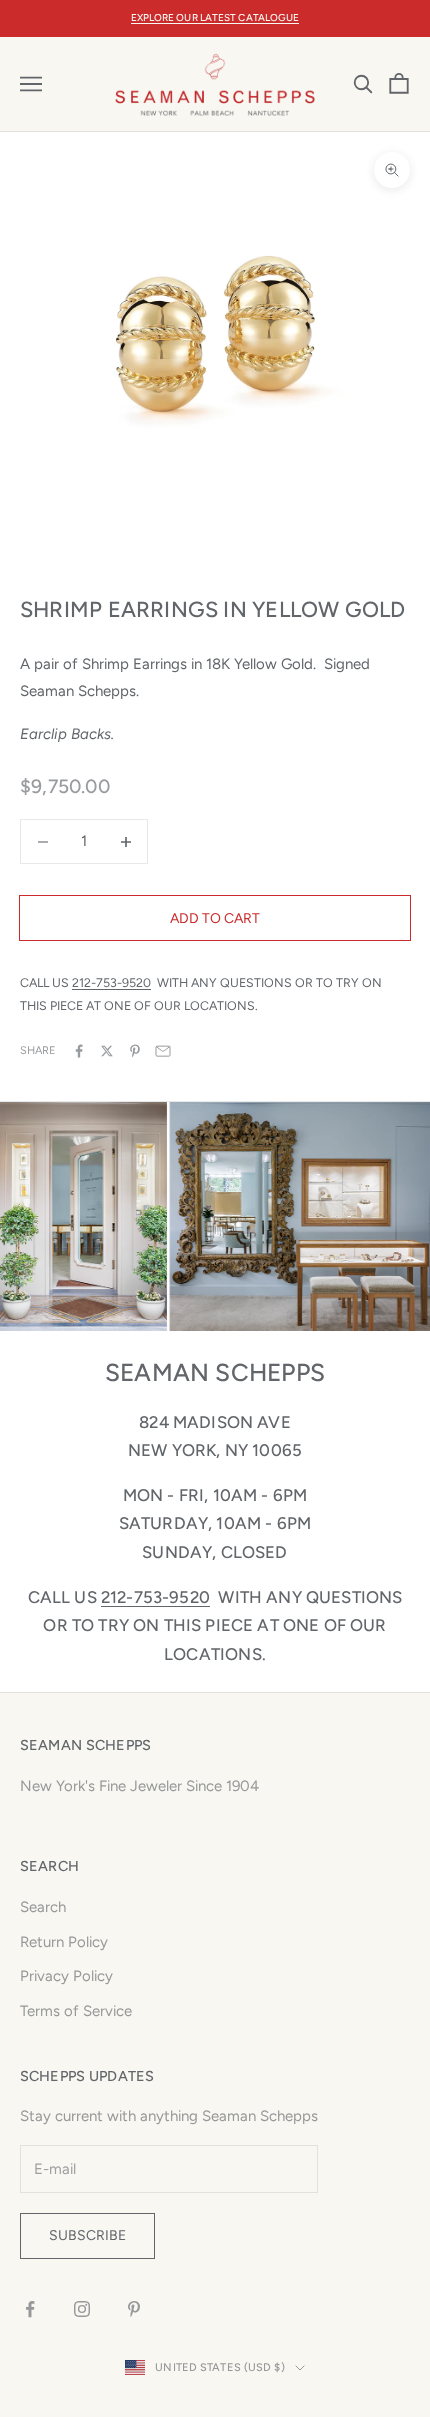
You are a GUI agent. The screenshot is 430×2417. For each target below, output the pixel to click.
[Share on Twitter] (107, 1051)
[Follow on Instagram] (82, 2309)
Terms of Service (76, 2011)
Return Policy (64, 1942)
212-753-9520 (111, 982)
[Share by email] (163, 1051)
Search (43, 1907)
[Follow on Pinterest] (134, 2309)
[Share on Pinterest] (135, 1051)
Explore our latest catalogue (215, 17)
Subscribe (87, 2235)
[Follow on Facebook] (30, 2309)
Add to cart (215, 918)
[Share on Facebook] (79, 1051)
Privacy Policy (66, 1976)
